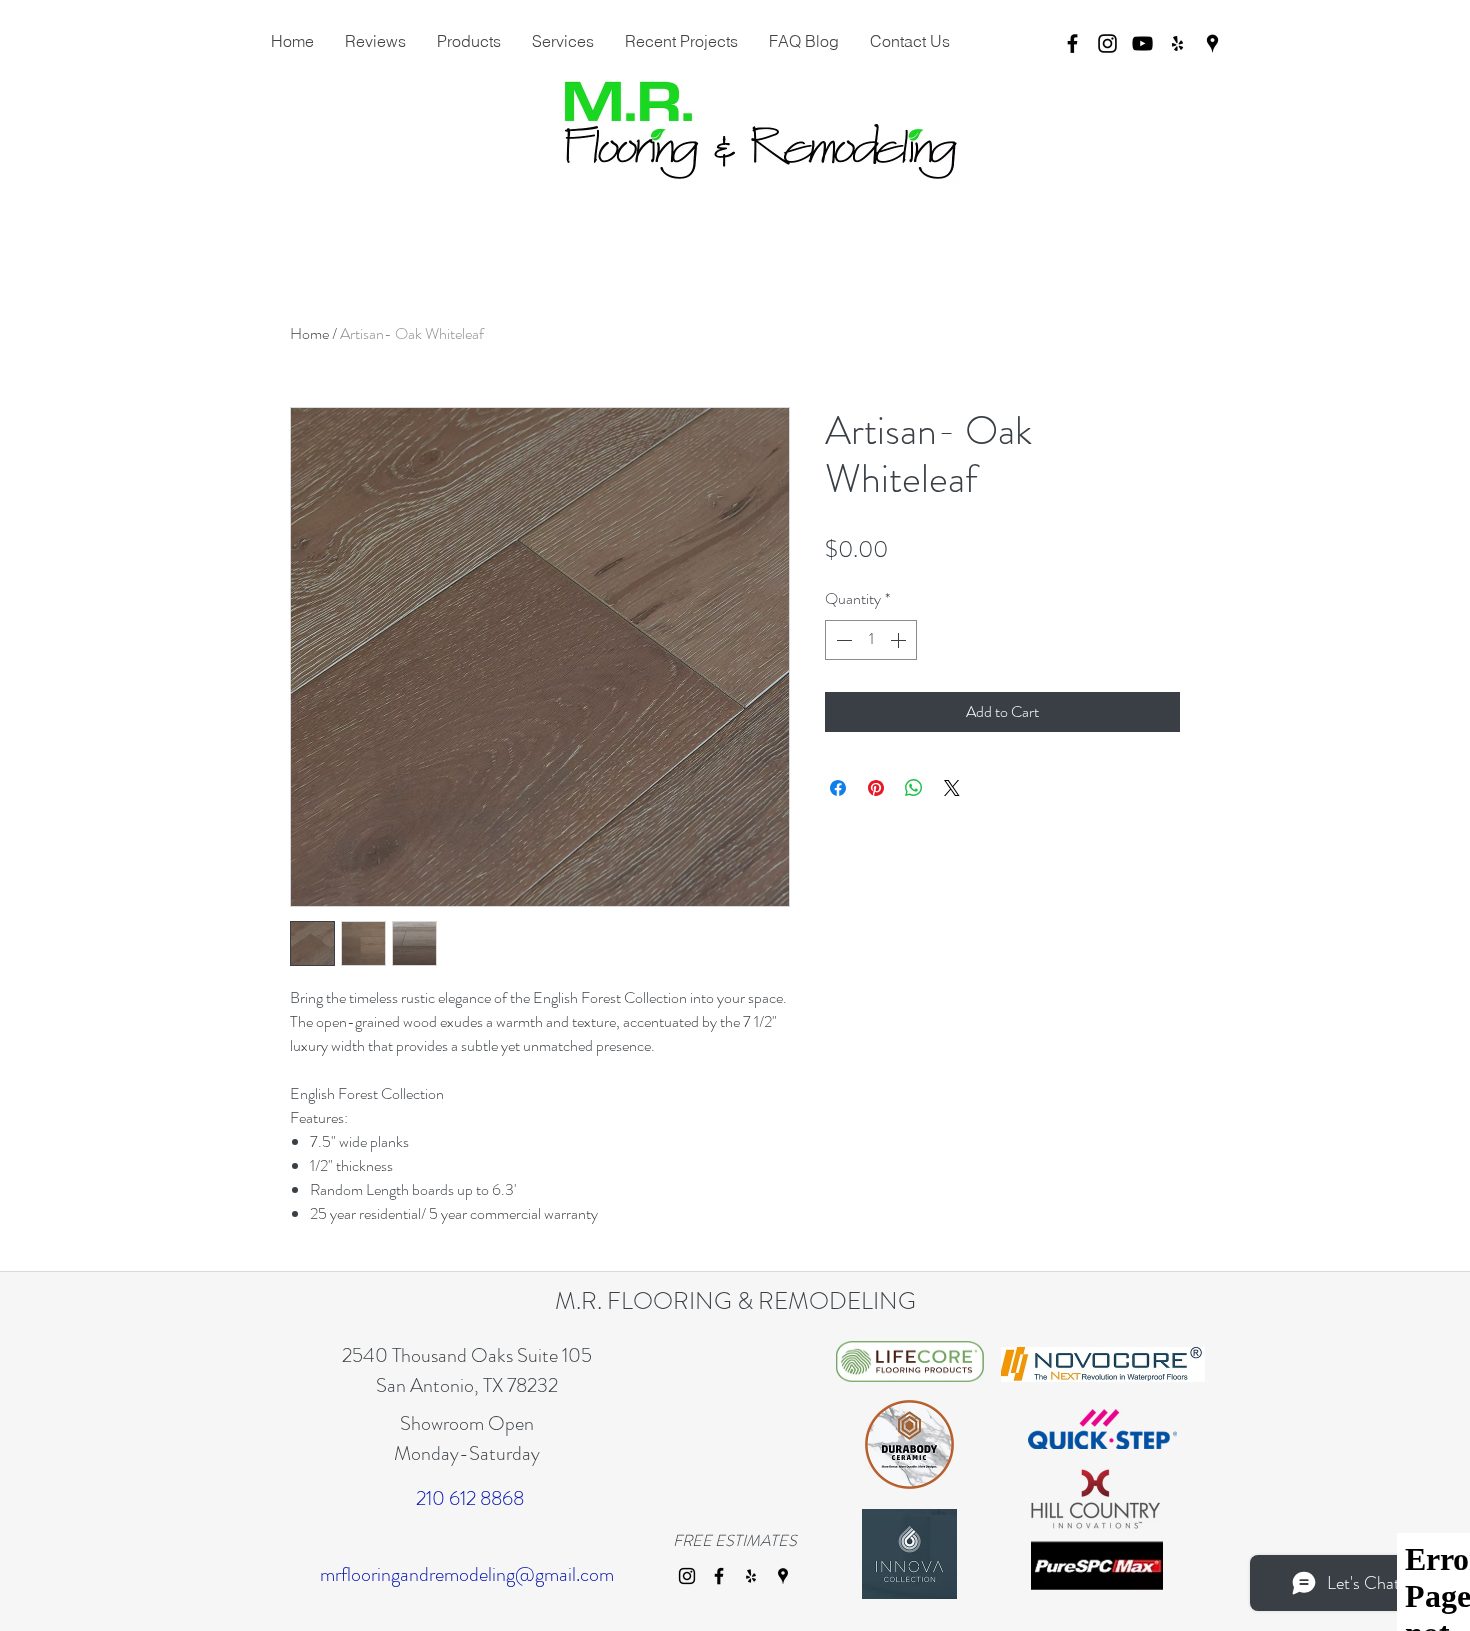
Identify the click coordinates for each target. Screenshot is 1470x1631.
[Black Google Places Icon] (1212, 43)
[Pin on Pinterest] (876, 788)
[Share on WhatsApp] (914, 788)
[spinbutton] (871, 640)
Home (309, 333)
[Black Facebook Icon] (1072, 43)
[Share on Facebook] (838, 788)
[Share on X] (952, 788)
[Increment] (900, 640)
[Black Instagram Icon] (1107, 43)
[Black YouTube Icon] (1142, 43)
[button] (562, 41)
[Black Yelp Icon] (1177, 43)
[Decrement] (842, 640)
